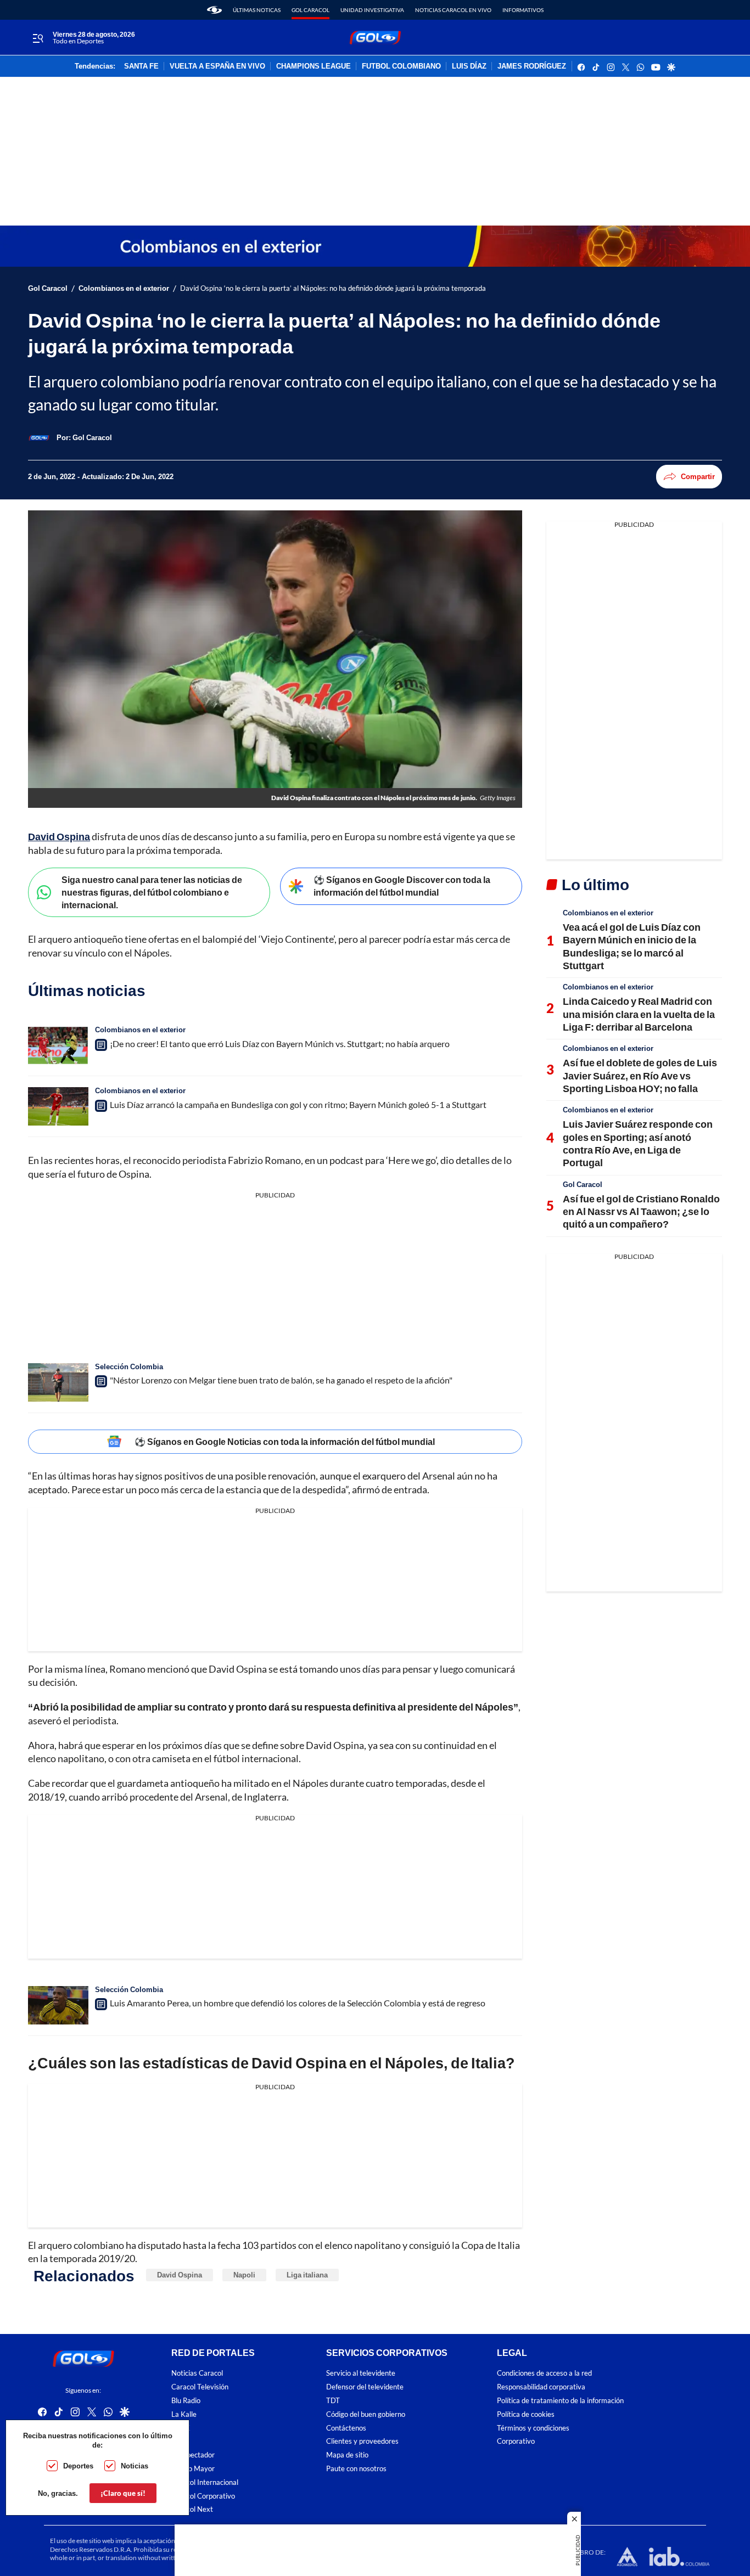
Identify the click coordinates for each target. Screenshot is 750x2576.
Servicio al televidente (361, 2373)
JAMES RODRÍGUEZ (532, 66)
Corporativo (516, 2441)
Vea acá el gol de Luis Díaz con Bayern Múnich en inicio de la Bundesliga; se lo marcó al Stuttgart (632, 946)
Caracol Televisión (200, 2387)
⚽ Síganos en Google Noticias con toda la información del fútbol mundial (285, 1441)
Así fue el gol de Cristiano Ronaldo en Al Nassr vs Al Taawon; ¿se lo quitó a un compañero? (641, 1211)
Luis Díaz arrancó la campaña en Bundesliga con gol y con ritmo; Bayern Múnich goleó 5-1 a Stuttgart (298, 1104)
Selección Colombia (129, 1366)
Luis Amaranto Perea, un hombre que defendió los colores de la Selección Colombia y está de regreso (298, 2003)
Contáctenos (346, 2428)
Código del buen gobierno (366, 2414)
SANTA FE (141, 66)
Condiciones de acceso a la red (544, 2373)
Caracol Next (192, 2509)
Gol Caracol (310, 10)
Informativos (523, 10)
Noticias (135, 2466)
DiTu (179, 2441)
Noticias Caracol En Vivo (453, 10)
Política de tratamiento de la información (560, 2401)
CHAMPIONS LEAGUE (314, 66)
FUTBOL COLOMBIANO (401, 66)
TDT (333, 2401)
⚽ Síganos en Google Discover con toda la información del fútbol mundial (402, 886)
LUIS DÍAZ (469, 66)
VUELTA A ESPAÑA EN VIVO (217, 66)
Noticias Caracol (197, 2373)
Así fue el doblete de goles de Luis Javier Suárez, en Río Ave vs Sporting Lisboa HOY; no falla (640, 1075)
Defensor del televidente (365, 2387)
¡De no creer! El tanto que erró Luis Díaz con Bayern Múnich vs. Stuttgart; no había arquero (280, 1044)
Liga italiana (307, 2275)
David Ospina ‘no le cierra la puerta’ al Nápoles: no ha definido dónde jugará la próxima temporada (333, 288)
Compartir (698, 476)
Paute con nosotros (356, 2469)
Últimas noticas (257, 10)
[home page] (214, 10)
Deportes (78, 2466)
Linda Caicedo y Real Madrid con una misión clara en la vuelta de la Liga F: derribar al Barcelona (639, 1014)
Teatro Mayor (193, 2469)
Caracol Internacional (205, 2482)
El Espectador (193, 2455)
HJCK (181, 2428)
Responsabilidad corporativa (541, 2387)
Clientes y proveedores (362, 2441)
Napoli (244, 2275)
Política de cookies (526, 2414)
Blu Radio (186, 2401)
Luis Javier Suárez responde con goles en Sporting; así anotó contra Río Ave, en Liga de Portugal (638, 1143)
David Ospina (59, 836)
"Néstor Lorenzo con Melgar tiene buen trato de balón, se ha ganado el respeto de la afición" (281, 1380)
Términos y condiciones (533, 2428)
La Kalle (184, 2414)
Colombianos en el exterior (124, 288)
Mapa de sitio (347, 2455)
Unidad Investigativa (372, 10)
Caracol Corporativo (203, 2496)
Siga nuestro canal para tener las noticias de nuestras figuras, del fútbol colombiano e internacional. (152, 892)
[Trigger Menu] (38, 38)
